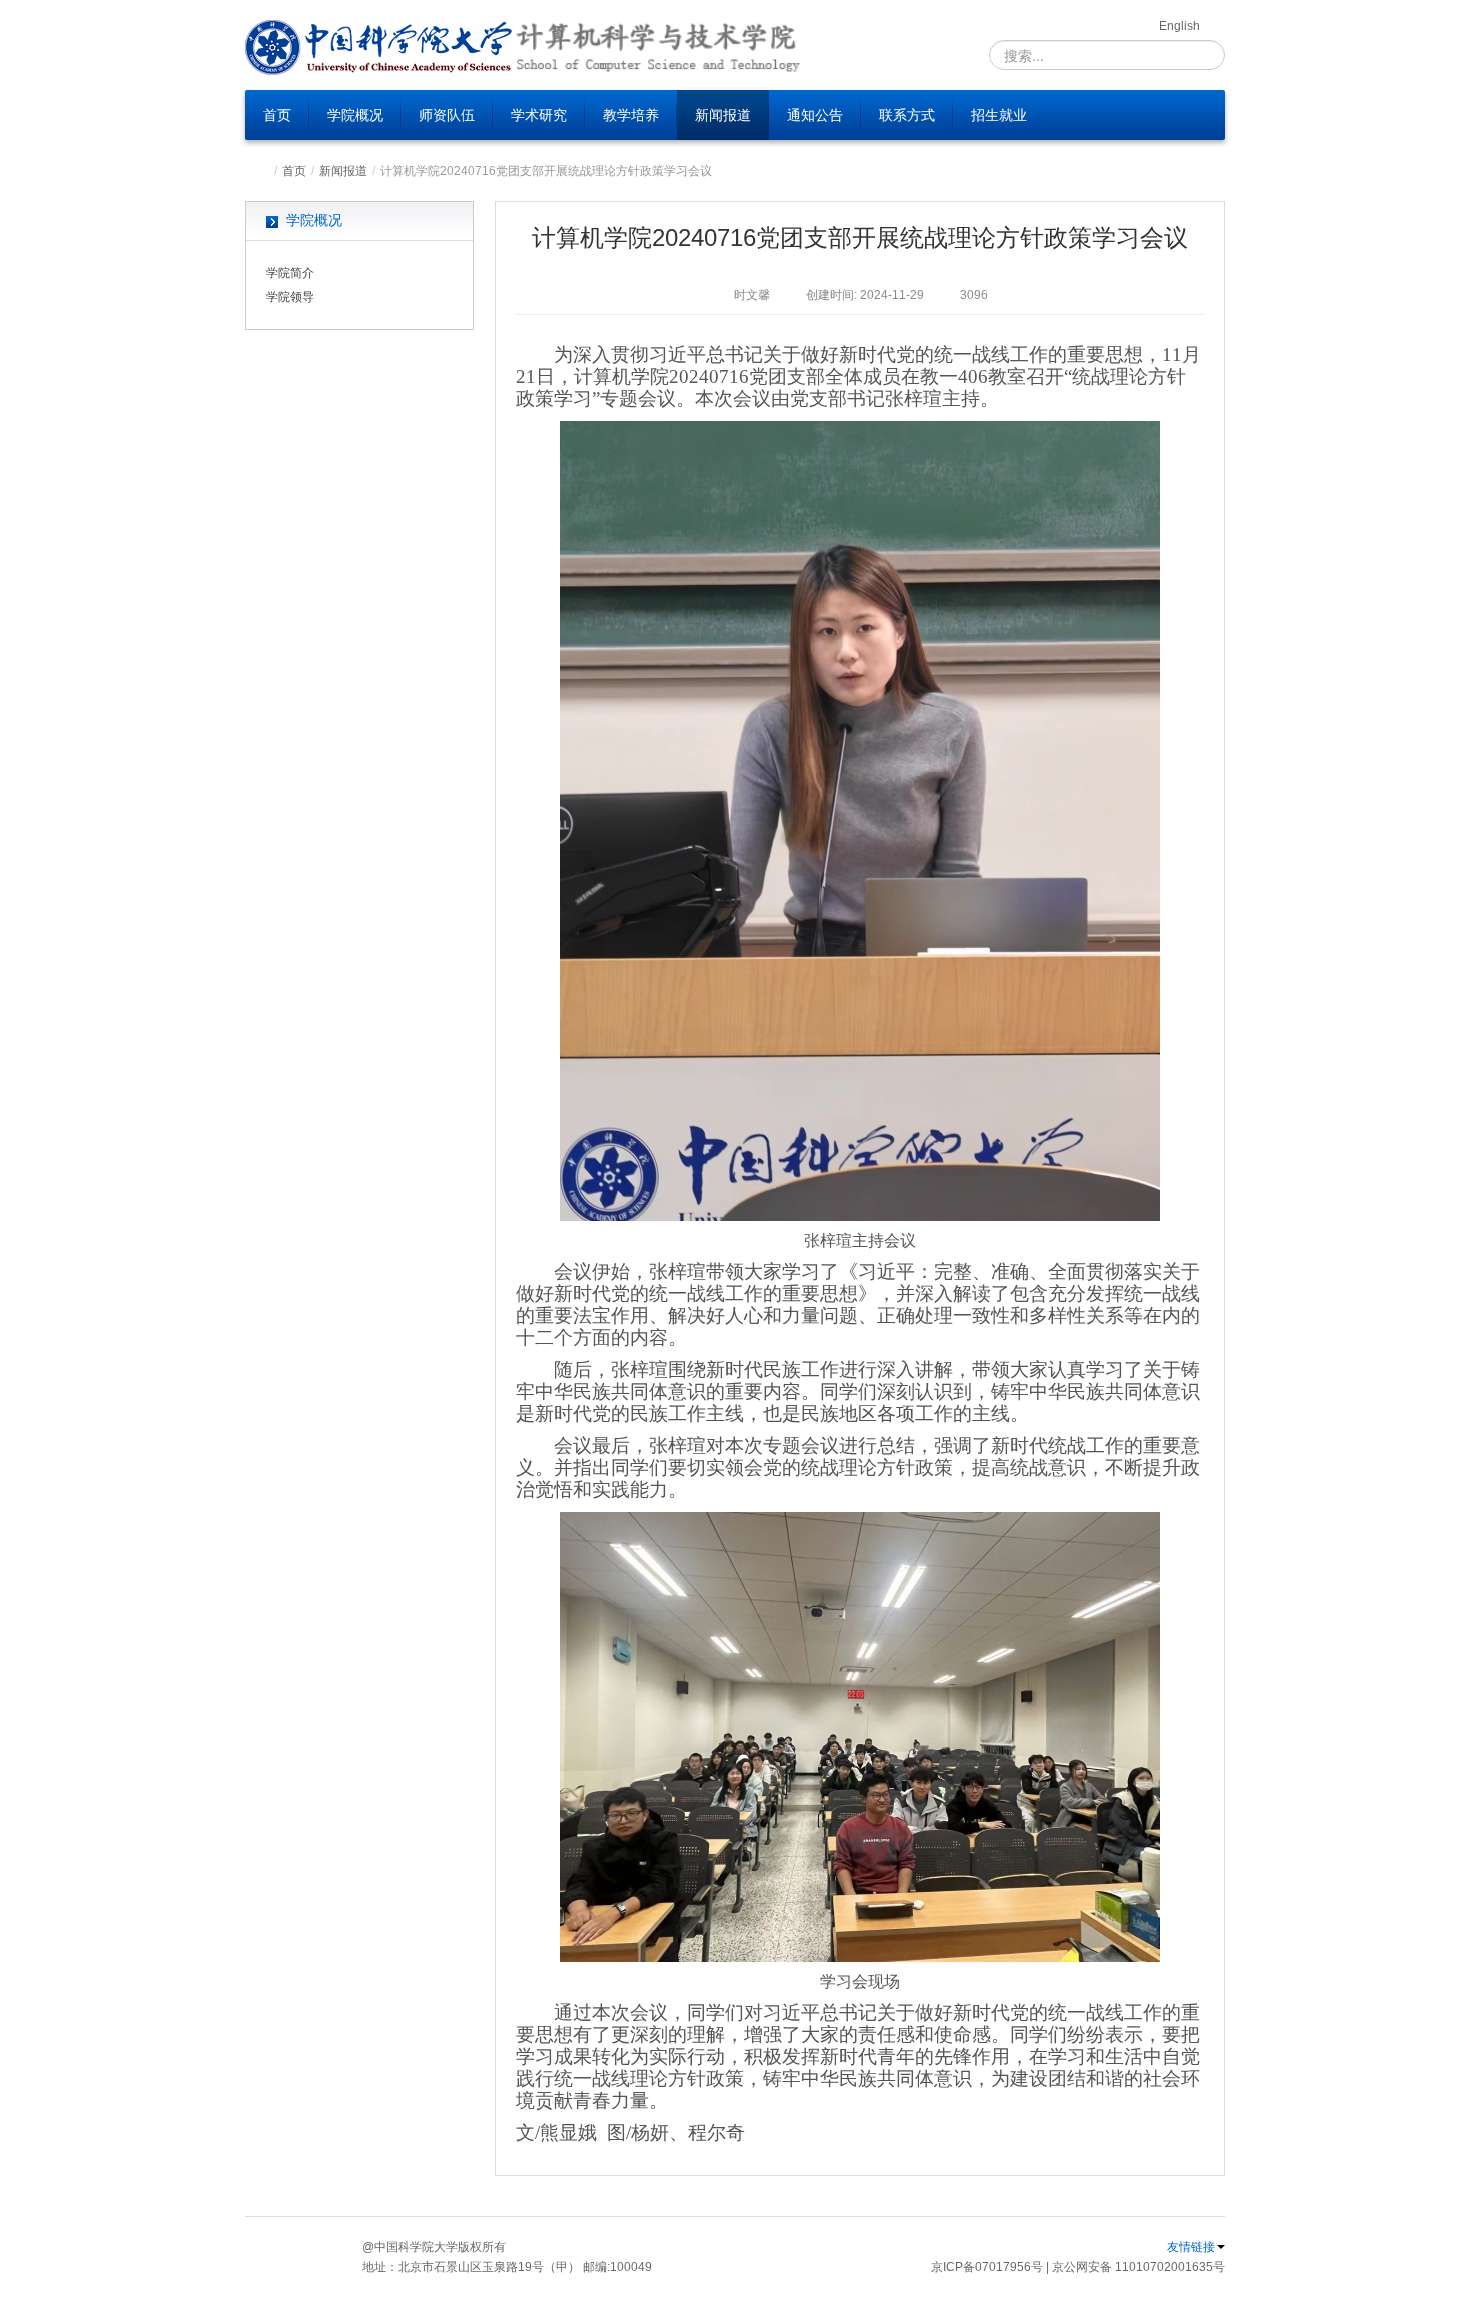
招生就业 (999, 115)
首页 (277, 115)
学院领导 (290, 297)
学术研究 (539, 115)
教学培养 (631, 115)
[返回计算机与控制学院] (657, 47)
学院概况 (355, 115)
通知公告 (815, 115)
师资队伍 (447, 115)
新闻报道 (723, 115)
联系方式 (907, 115)
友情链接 (1191, 2247)
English (1179, 26)
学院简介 (290, 273)
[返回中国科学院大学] (379, 47)
